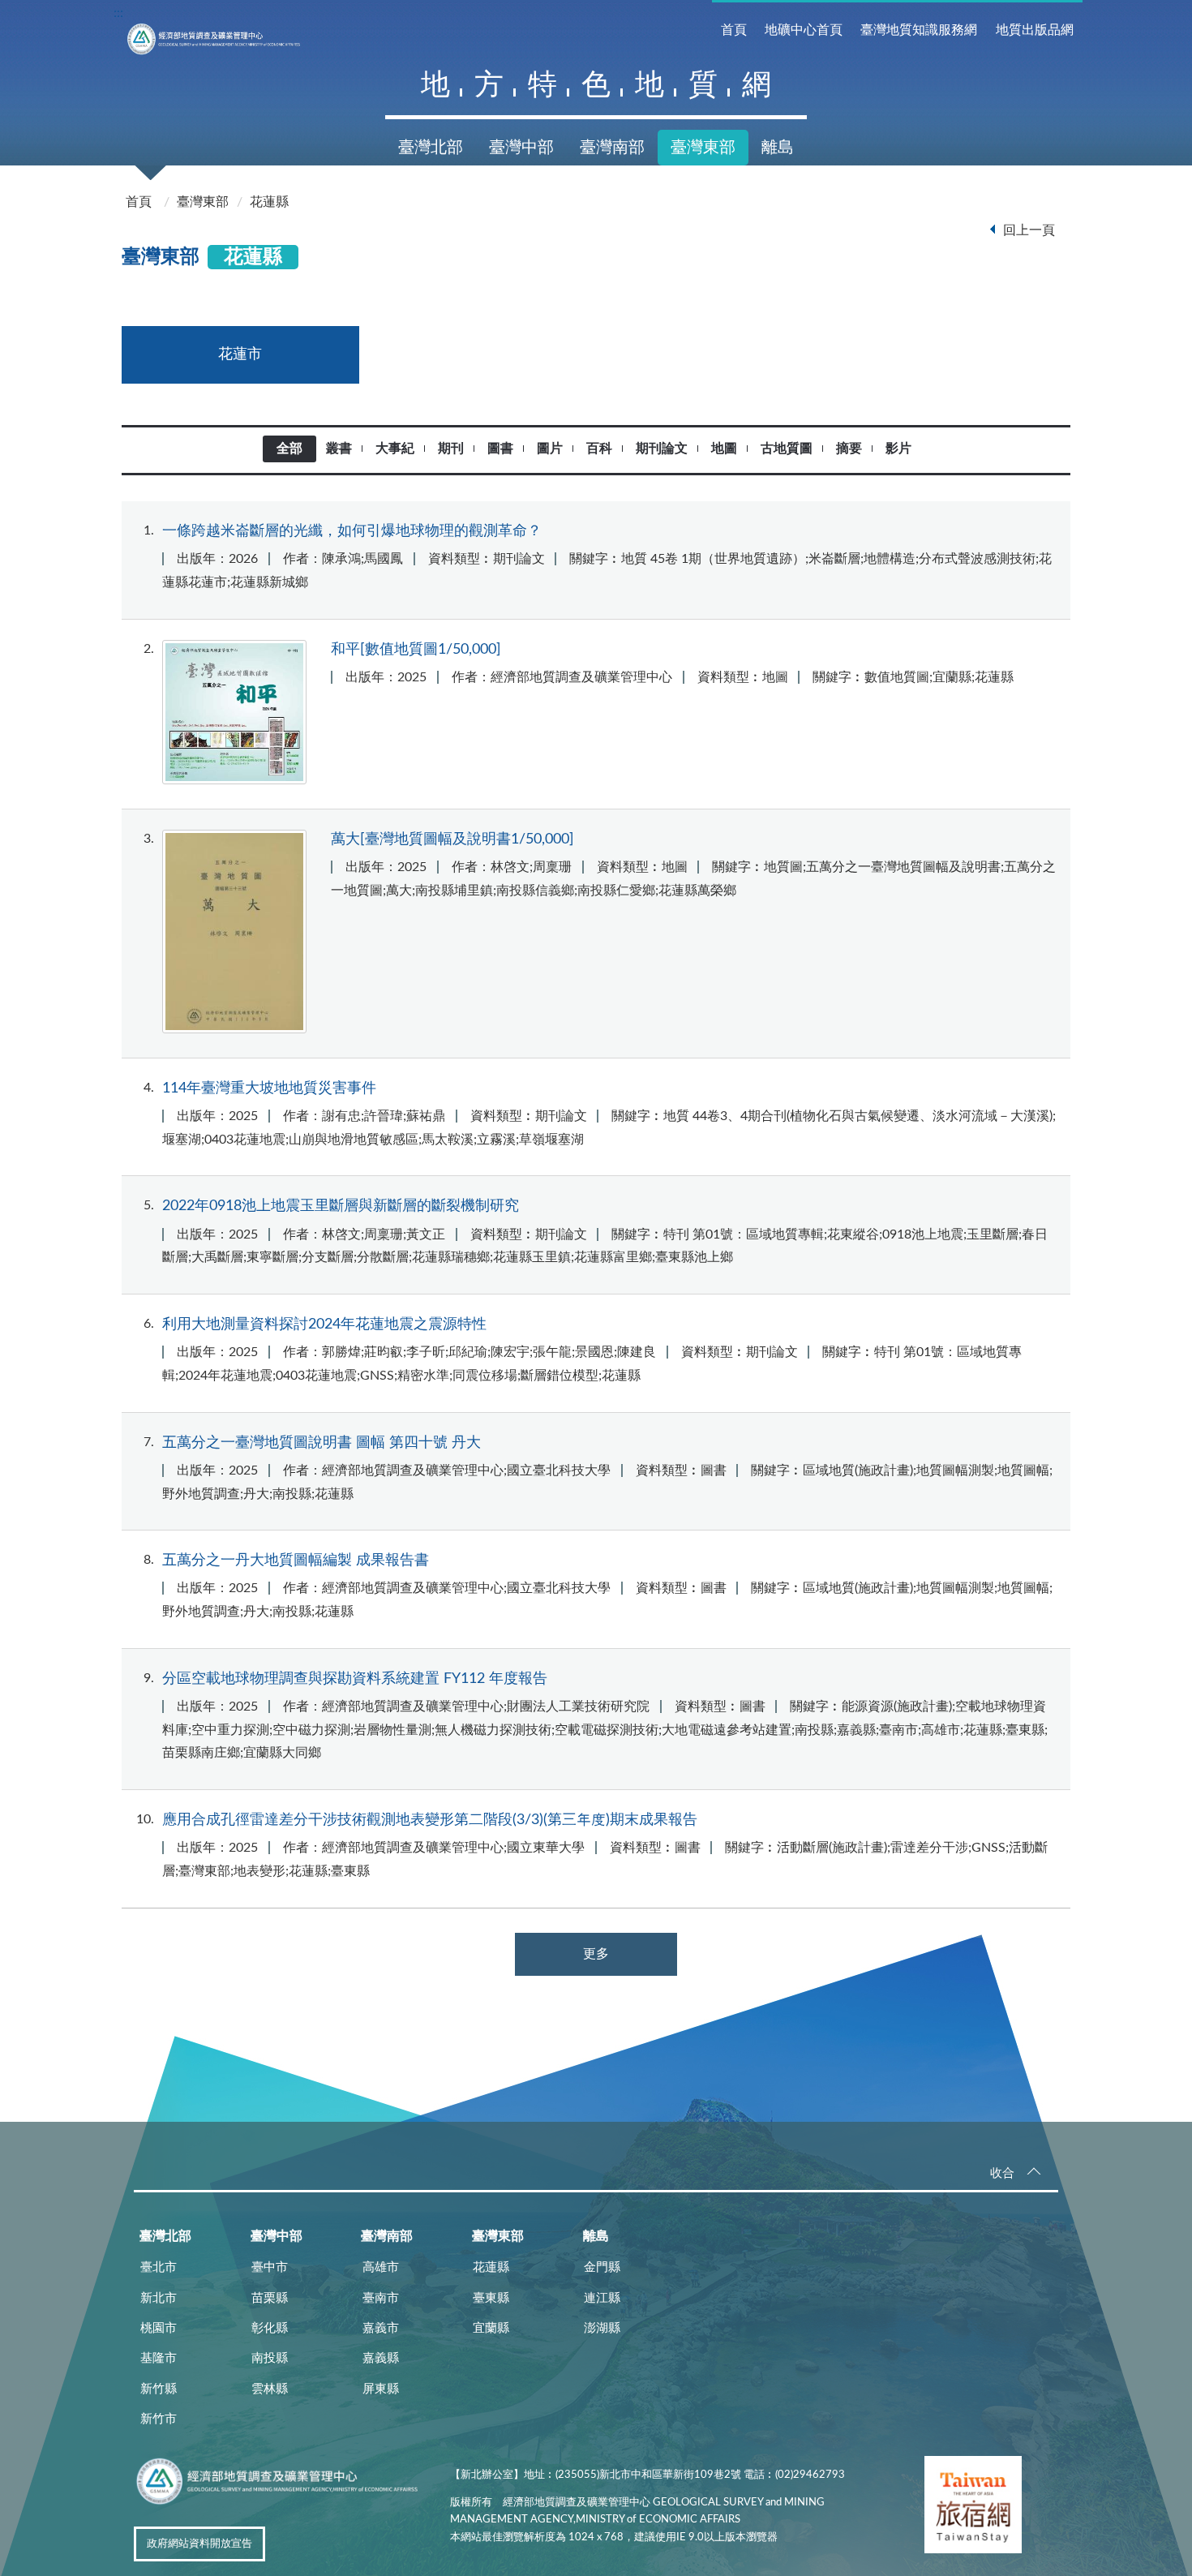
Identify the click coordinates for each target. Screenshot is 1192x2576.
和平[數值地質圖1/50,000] (416, 649)
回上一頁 (1029, 230)
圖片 (550, 449)
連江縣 (602, 2298)
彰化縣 (270, 2328)
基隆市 (159, 2358)
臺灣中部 (521, 148)
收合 (1002, 2173)
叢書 (339, 449)
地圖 (724, 449)
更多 (596, 1954)
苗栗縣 (270, 2298)
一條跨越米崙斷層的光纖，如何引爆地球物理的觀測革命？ (352, 531)
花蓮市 (240, 354)
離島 (778, 148)
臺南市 (381, 2298)
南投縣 (270, 2358)
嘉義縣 (381, 2358)
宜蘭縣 (491, 2328)
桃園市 (159, 2328)
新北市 (159, 2298)
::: (118, 13)
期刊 (451, 449)
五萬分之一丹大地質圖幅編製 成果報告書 (296, 1560)
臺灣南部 (612, 148)
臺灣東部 (703, 148)
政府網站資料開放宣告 (199, 2544)
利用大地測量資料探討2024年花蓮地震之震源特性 (324, 1324)
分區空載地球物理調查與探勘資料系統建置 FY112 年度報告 (355, 1679)
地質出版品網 (1035, 30)
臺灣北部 (431, 148)
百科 (599, 449)
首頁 (734, 30)
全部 (289, 449)
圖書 (500, 449)
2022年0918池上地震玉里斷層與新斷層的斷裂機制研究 (341, 1206)
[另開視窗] (973, 2508)
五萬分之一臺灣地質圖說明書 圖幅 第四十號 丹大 (322, 1443)
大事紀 (395, 449)
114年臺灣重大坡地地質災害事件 (269, 1088)
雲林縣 (270, 2389)
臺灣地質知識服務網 (919, 30)
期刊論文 (662, 449)
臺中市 (270, 2267)
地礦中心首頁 (804, 30)
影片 (898, 449)
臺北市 (159, 2267)
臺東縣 (491, 2298)
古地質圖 (787, 449)
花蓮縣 (269, 202)
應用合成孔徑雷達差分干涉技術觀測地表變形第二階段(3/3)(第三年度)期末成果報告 (430, 1820)
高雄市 (381, 2267)
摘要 (849, 449)
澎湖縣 (602, 2328)
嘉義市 (381, 2328)
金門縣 (602, 2267)
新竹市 (159, 2419)
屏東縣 (381, 2389)
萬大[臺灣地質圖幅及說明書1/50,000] (452, 839)
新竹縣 (159, 2389)
